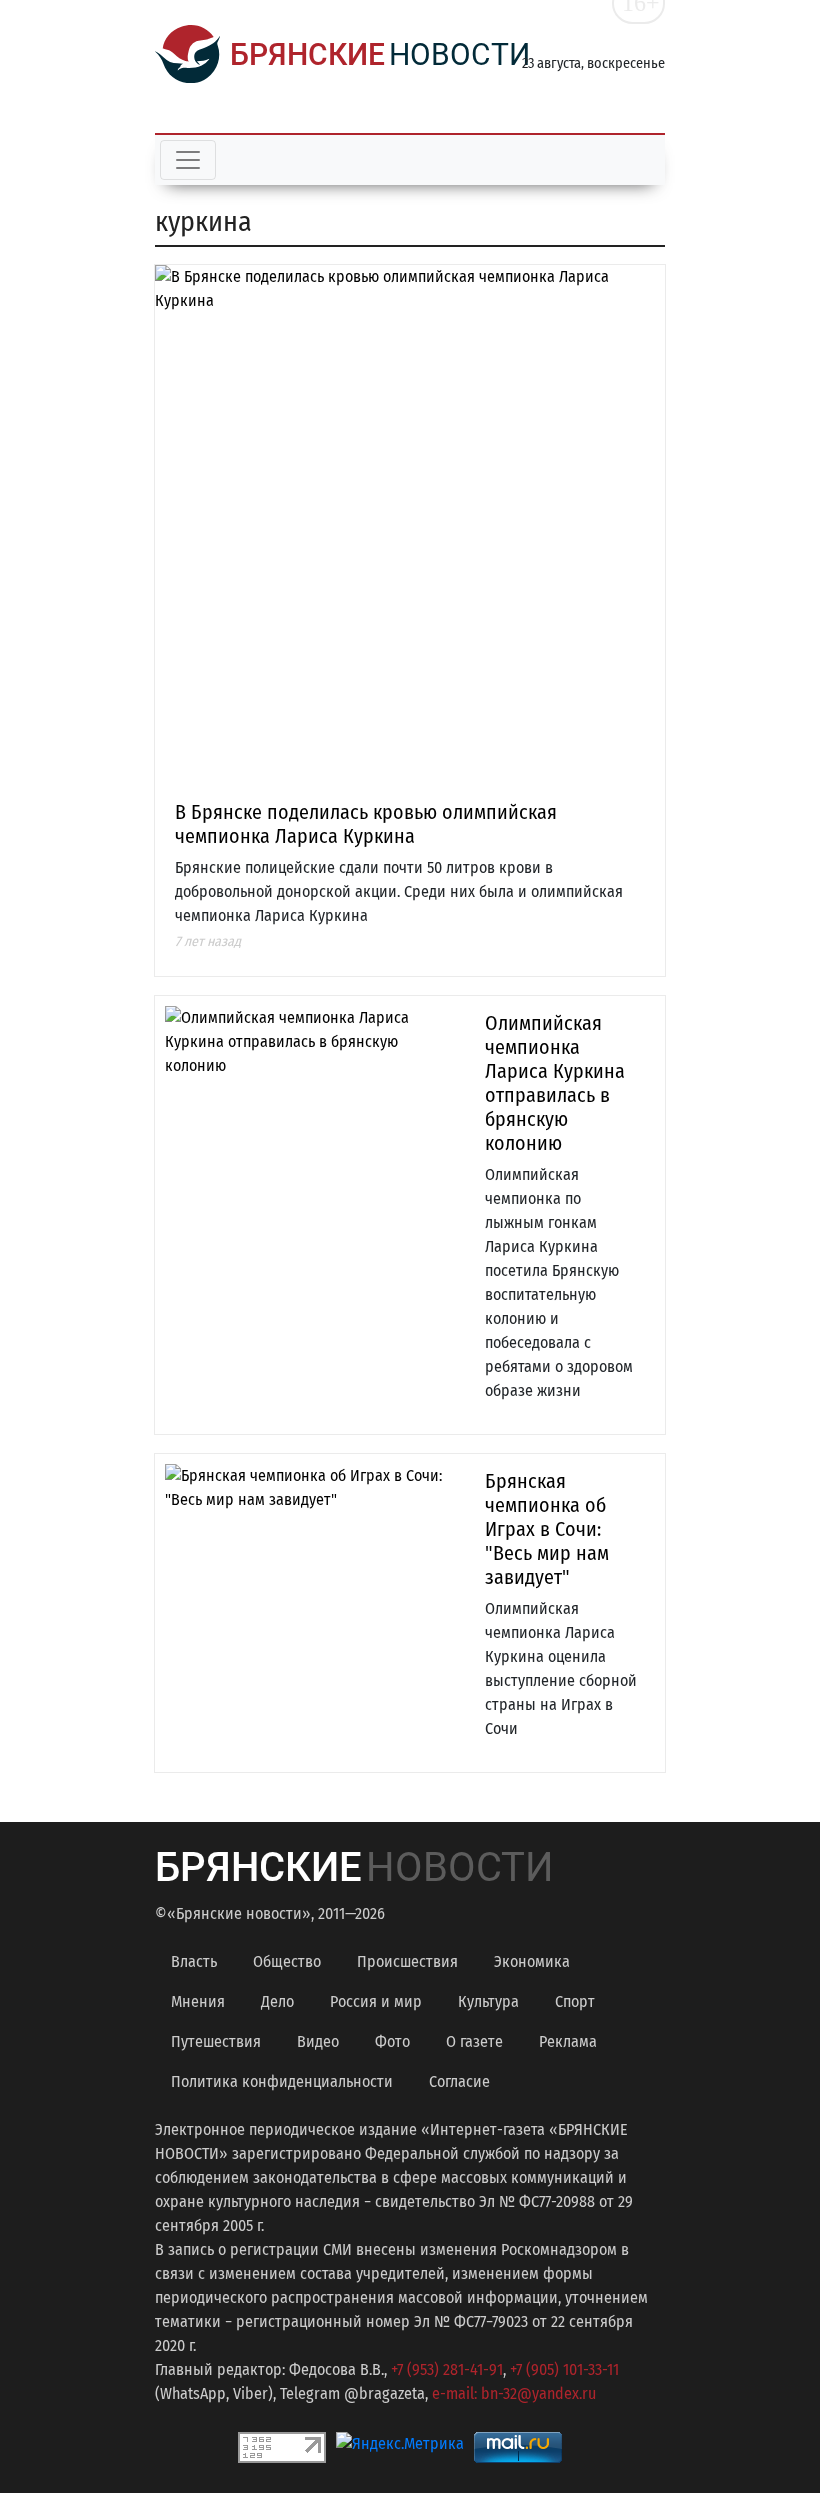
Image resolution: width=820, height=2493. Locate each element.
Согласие (459, 2081)
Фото (392, 2041)
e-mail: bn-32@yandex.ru (514, 2393)
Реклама (568, 2041)
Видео (318, 2041)
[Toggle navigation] (188, 160)
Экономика (532, 1961)
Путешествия (216, 2041)
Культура (488, 2001)
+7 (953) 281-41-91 (447, 2369)
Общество (287, 1961)
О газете (474, 2041)
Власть (194, 1961)
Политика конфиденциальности (282, 2081)
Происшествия (407, 1961)
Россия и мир (376, 2001)
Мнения (198, 2001)
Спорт (575, 2001)
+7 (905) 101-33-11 (564, 2369)
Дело (277, 2001)
